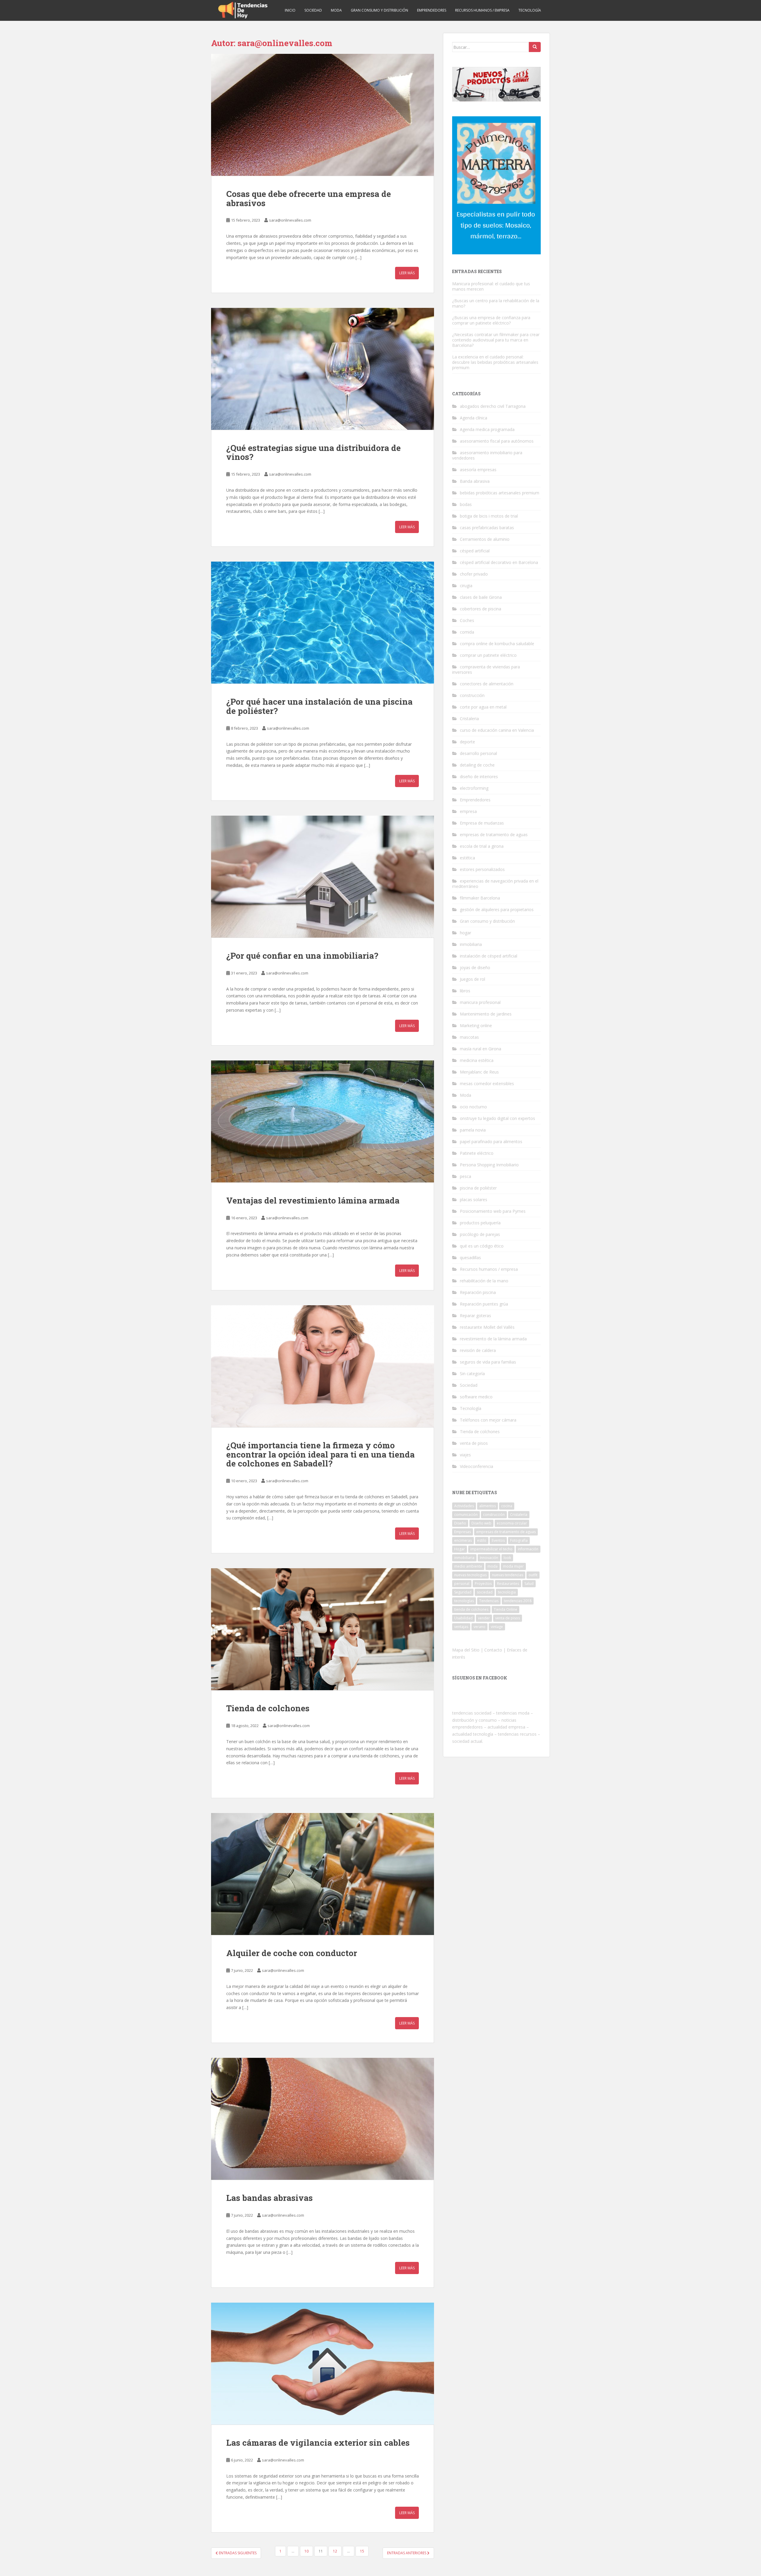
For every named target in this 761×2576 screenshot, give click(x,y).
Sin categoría (472, 1374)
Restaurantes (508, 1584)
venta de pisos (474, 1443)
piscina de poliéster (478, 1188)
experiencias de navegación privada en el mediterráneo (495, 884)
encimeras (463, 1540)
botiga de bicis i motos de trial (489, 516)
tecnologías (464, 1601)
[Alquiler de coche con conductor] (323, 1874)
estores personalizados (482, 869)
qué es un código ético (482, 1246)
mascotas (469, 1037)
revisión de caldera (478, 1350)
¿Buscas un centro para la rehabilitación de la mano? (496, 303)
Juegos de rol (473, 979)
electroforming (474, 788)
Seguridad (463, 1592)
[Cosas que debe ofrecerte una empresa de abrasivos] (323, 115)
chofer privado (474, 574)
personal (462, 1584)
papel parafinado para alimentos (491, 1142)
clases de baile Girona (481, 597)
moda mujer (513, 1566)
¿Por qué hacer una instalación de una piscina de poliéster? (319, 706)
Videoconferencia (477, 1466)
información (528, 1549)
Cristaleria (469, 719)
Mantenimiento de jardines (486, 1014)
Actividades (464, 1506)
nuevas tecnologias (470, 1575)
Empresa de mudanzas (482, 823)
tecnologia (507, 1592)
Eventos (498, 1540)
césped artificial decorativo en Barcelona (499, 562)
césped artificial (475, 551)
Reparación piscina (478, 1292)
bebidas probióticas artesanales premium (500, 493)
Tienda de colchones (268, 1708)
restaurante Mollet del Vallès (487, 1327)
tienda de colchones (471, 1609)
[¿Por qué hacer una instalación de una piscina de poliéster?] (323, 623)
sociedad (485, 1592)
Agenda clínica (474, 418)
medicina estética (477, 1060)
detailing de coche (477, 765)
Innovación (489, 1558)
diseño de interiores (479, 777)
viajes (465, 1455)
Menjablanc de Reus (479, 1072)
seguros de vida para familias (488, 1362)
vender (484, 1618)
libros (465, 991)
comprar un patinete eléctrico (488, 655)
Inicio (290, 10)
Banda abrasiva (475, 481)
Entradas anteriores (407, 2553)
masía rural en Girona (481, 1049)
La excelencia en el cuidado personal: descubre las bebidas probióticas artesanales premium (495, 362)
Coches (467, 620)
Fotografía (519, 1540)
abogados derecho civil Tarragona (493, 406)
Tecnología (530, 10)
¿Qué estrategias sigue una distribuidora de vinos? (313, 452)
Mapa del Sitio (466, 1650)
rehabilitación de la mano (484, 1281)
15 (362, 2551)
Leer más (407, 273)
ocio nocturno (473, 1107)
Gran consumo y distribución (379, 10)
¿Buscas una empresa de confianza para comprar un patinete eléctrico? (491, 320)
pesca (466, 1176)
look (507, 1558)
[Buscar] (535, 47)
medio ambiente (468, 1566)
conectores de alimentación (487, 684)
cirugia (466, 586)
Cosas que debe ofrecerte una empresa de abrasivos (309, 198)
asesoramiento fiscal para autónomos (497, 441)
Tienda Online (506, 1609)
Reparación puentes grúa (484, 1304)
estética (467, 858)
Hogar (460, 1549)
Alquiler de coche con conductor (292, 1953)
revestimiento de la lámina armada (493, 1339)
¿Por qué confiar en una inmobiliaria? (302, 956)
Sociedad (313, 10)
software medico (476, 1397)
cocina (507, 1506)
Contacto (493, 1650)
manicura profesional (480, 1002)
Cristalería (519, 1515)
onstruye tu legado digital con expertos (497, 1118)
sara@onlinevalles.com (290, 220)
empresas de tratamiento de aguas (494, 835)
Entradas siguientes (237, 2553)
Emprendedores (432, 10)
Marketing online (476, 1025)
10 (306, 2551)
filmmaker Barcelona (480, 898)
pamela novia (473, 1130)
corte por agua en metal (483, 707)
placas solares (474, 1200)
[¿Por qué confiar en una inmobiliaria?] (323, 877)
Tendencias (489, 1601)
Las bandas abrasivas (269, 2198)
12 (335, 2551)
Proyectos (483, 1584)
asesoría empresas (478, 470)
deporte (467, 742)
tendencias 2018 (518, 1601)
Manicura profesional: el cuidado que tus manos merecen (491, 286)
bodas (466, 504)
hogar (466, 933)
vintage (497, 1627)
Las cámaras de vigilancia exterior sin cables (318, 2443)
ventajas (461, 1627)
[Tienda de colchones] (323, 1629)
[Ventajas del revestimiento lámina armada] (323, 1121)
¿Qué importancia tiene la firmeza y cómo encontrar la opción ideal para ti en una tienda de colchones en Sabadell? (320, 1454)
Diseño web (481, 1523)
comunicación (466, 1515)
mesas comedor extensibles (487, 1083)
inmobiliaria (471, 944)
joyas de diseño (475, 967)
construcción (472, 695)
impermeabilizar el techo (491, 1549)
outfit (533, 1575)
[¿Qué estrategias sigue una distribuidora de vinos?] (323, 369)
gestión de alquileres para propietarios (497, 909)
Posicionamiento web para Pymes (493, 1211)
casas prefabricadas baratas (487, 528)
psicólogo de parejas (480, 1234)
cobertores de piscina (481, 609)
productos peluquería (480, 1223)
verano (479, 1627)
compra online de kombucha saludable (497, 644)
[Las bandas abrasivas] (323, 2119)
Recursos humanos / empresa (482, 10)
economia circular (512, 1523)
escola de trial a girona (482, 846)
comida (467, 632)
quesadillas (470, 1258)
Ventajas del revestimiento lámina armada (313, 1200)
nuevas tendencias (508, 1575)
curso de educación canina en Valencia (497, 730)
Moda (336, 10)
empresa (468, 811)
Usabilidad (463, 1618)
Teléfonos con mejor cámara (488, 1420)
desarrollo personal (478, 753)
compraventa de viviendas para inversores (486, 669)
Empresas (463, 1532)
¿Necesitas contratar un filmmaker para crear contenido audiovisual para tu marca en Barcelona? (496, 340)
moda (493, 1566)
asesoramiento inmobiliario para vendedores (487, 455)
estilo (482, 1540)
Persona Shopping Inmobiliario (489, 1165)
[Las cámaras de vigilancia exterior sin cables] (323, 2364)
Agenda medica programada (487, 429)
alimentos (488, 1506)
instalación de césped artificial (489, 956)
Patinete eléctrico (477, 1153)
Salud (529, 1584)
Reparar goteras (475, 1316)
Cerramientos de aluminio (485, 539)
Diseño (460, 1523)
